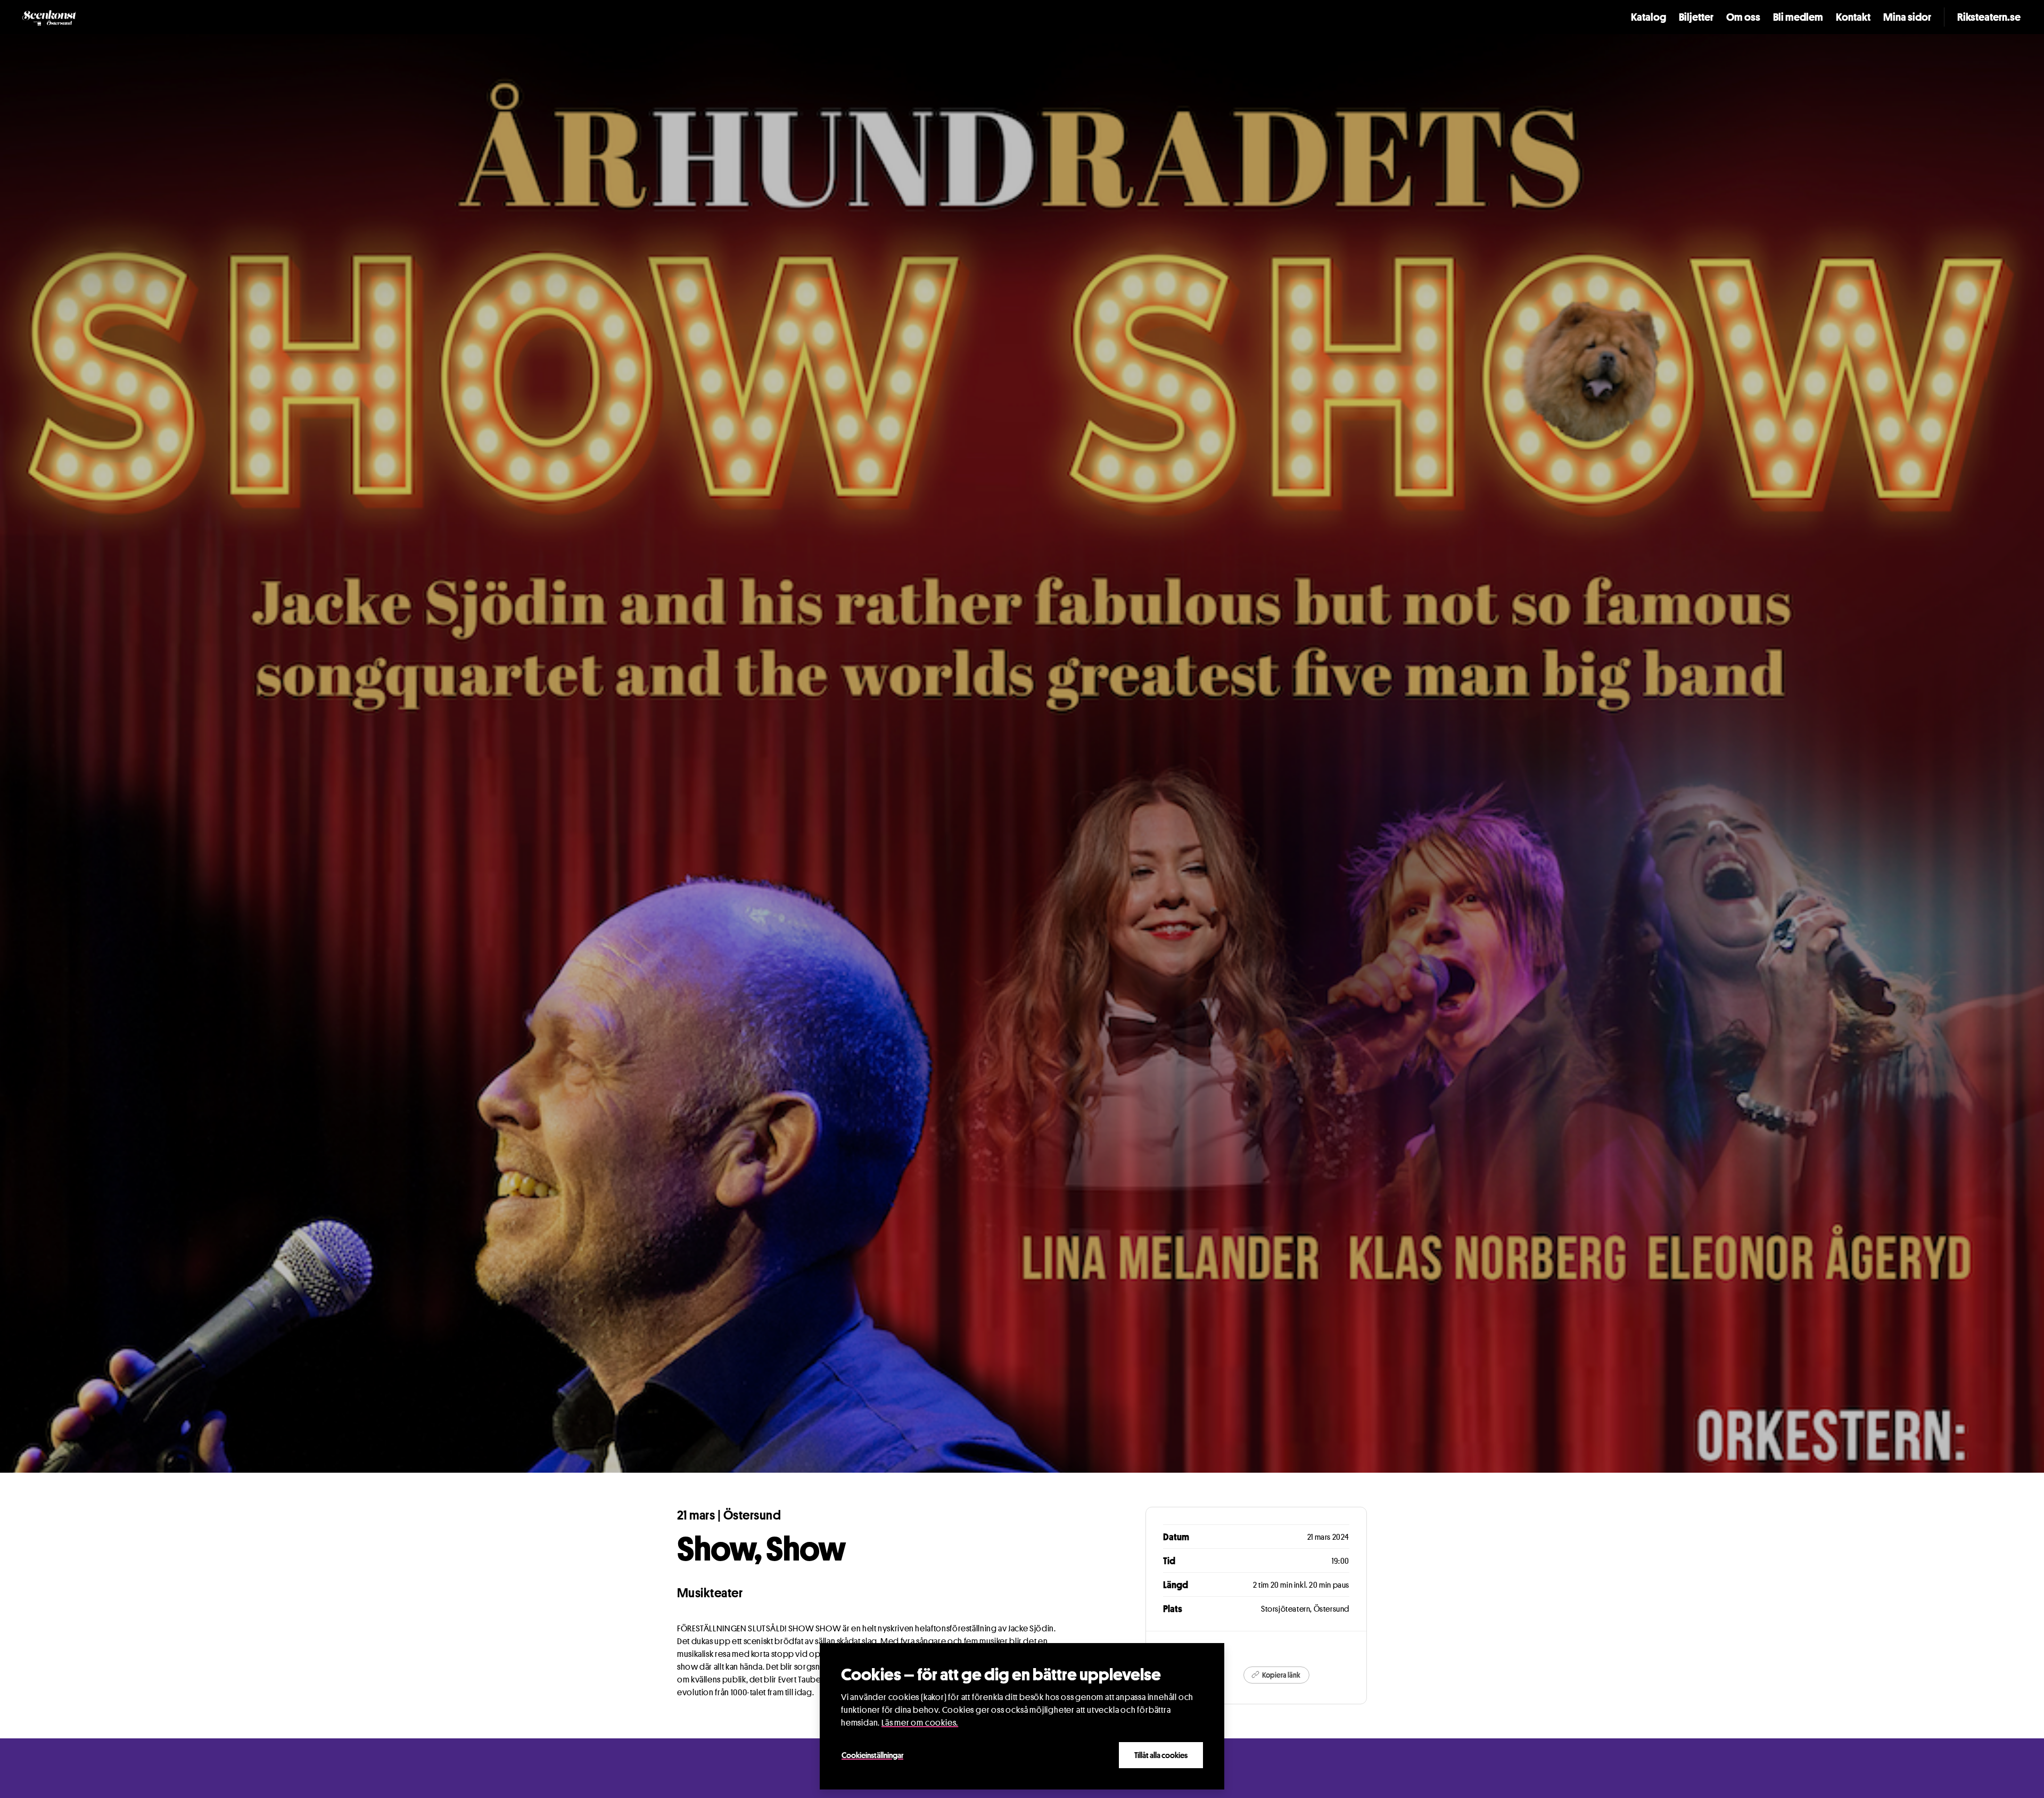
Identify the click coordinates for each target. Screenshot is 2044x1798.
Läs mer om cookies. (920, 1723)
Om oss (1743, 17)
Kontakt (1853, 17)
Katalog (1649, 17)
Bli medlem (1798, 17)
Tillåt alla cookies (1161, 1755)
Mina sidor (1907, 17)
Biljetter (1696, 17)
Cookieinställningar (872, 1755)
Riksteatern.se (1989, 17)
